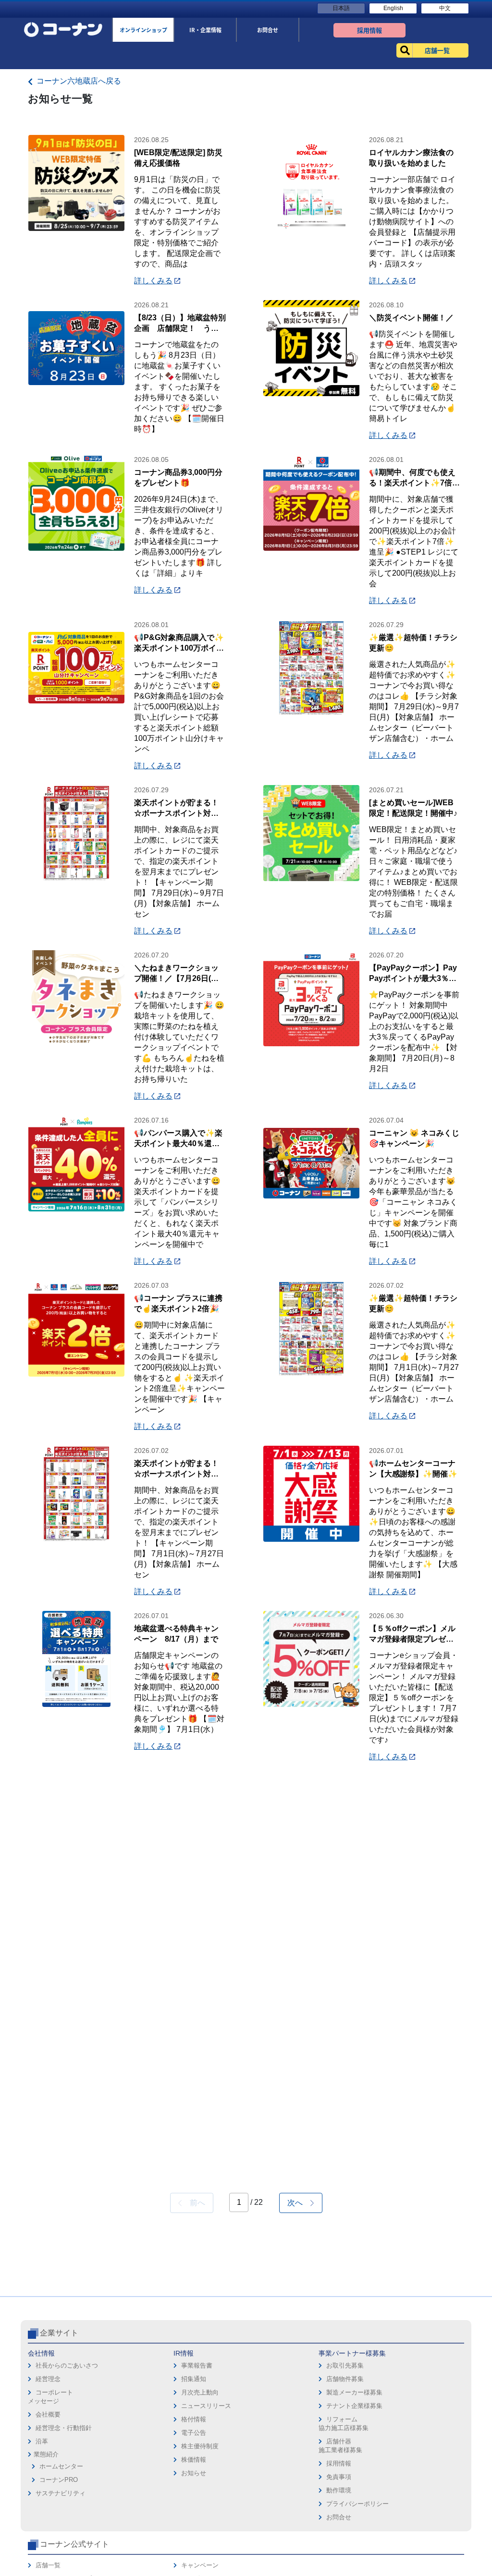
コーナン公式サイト (74, 2544)
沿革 (42, 2441)
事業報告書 (197, 2365)
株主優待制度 (200, 2446)
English (393, 8)
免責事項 (339, 2477)
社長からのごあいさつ (67, 2365)
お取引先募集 (345, 2365)
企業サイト (59, 2333)
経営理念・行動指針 (64, 2428)
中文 (445, 8)
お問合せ (339, 2517)
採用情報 (339, 2463)
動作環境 (339, 2490)
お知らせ (194, 2473)
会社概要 (48, 2414)
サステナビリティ (61, 2493)
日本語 (341, 8)
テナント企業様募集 (354, 2406)
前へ (194, 2203)
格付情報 (194, 2419)
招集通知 (194, 2379)
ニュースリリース (206, 2406)
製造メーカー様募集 (354, 2392)
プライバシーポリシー (357, 2504)
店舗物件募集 (345, 2379)
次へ (299, 2203)
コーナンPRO (59, 2480)
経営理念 (48, 2379)
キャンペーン (200, 2565)
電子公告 (194, 2433)
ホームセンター (61, 2466)
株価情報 (194, 2460)
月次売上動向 (200, 2392)
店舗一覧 (48, 2565)
